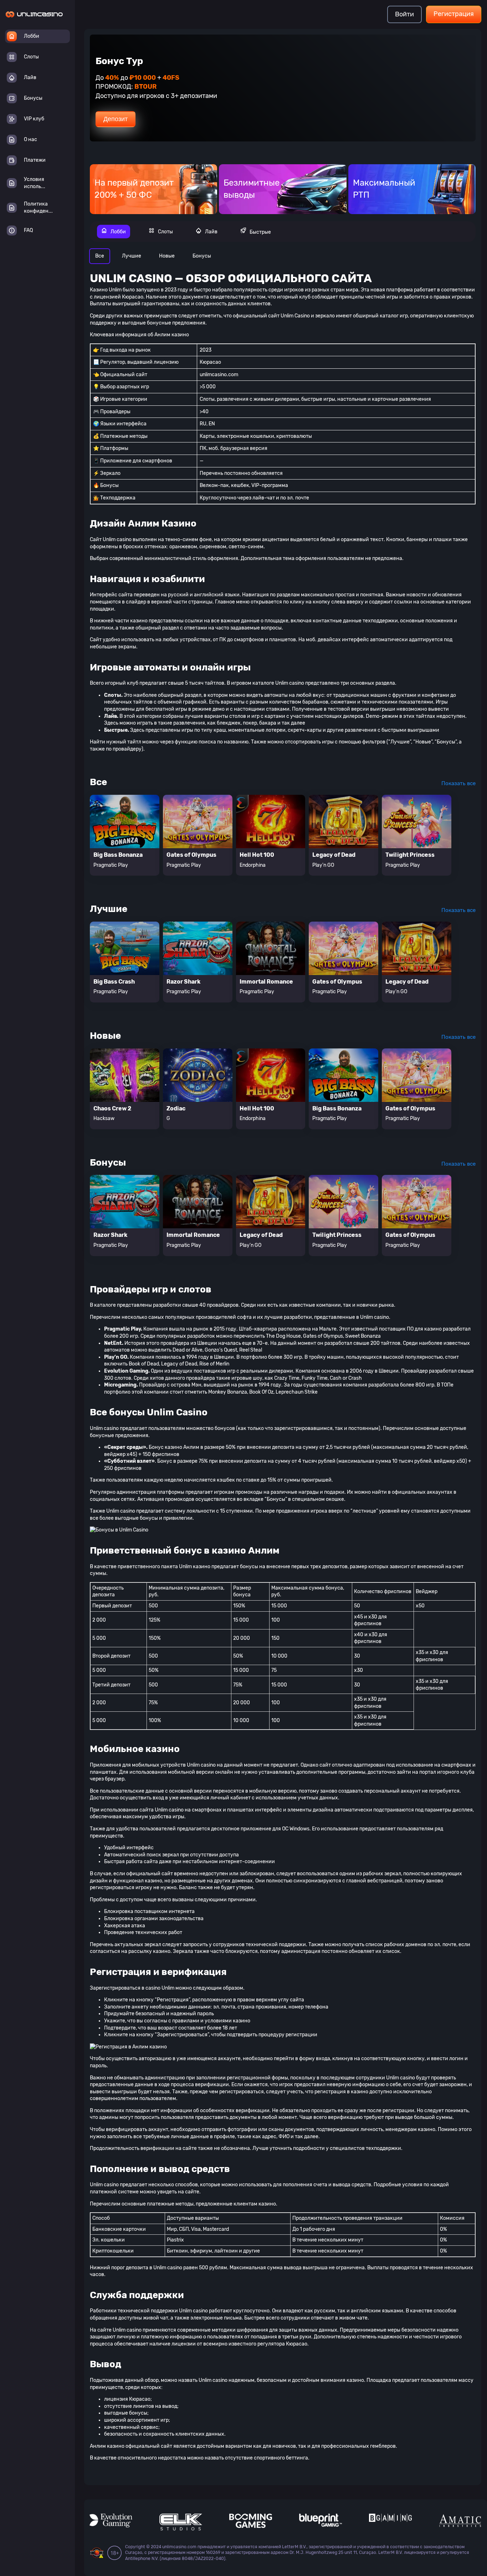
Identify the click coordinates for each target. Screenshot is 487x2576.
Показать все (458, 783)
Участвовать (122, 114)
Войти (404, 14)
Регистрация (454, 14)
